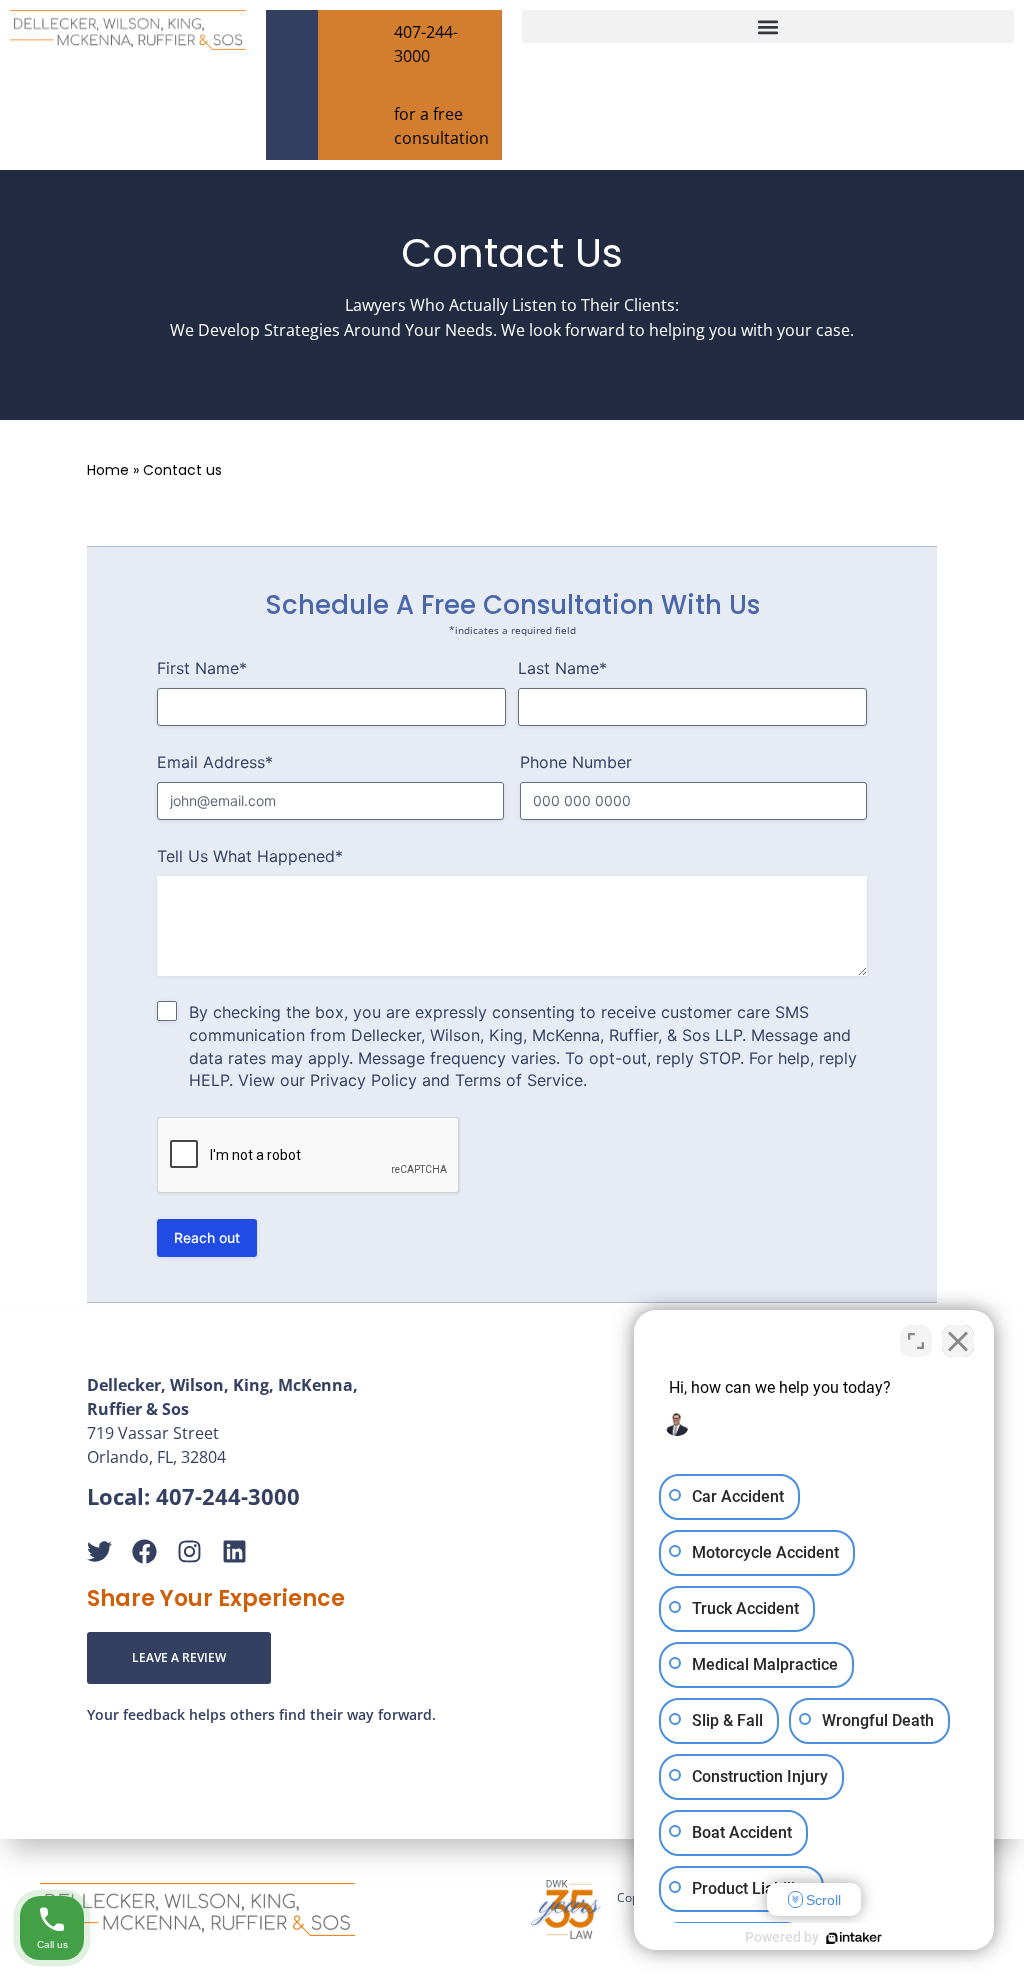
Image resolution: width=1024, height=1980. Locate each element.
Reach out (207, 1237)
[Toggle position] (916, 1341)
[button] (768, 26)
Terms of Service (519, 1080)
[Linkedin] (234, 1551)
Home (108, 470)
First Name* (202, 668)
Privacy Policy (363, 1080)
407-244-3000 (228, 1496)
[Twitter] (99, 1551)
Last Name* (562, 668)
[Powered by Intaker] (854, 1938)
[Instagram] (189, 1551)
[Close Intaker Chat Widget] (958, 1341)
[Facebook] (144, 1551)
